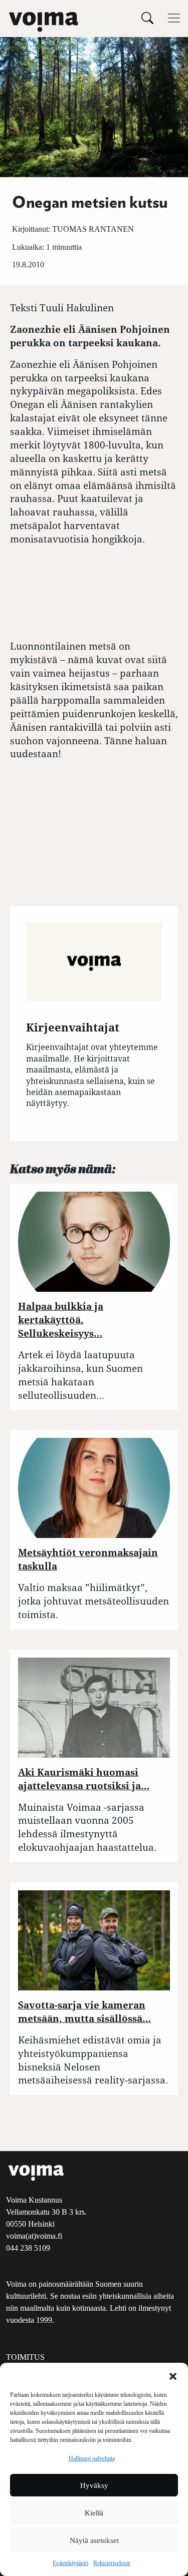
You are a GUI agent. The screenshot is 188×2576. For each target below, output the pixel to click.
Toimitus (25, 2357)
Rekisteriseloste (112, 2563)
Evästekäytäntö (70, 2563)
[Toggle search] (147, 18)
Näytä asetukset (94, 2540)
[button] (173, 2375)
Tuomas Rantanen (93, 229)
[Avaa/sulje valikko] (174, 18)
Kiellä (94, 2513)
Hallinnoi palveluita (92, 2458)
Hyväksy (94, 2485)
